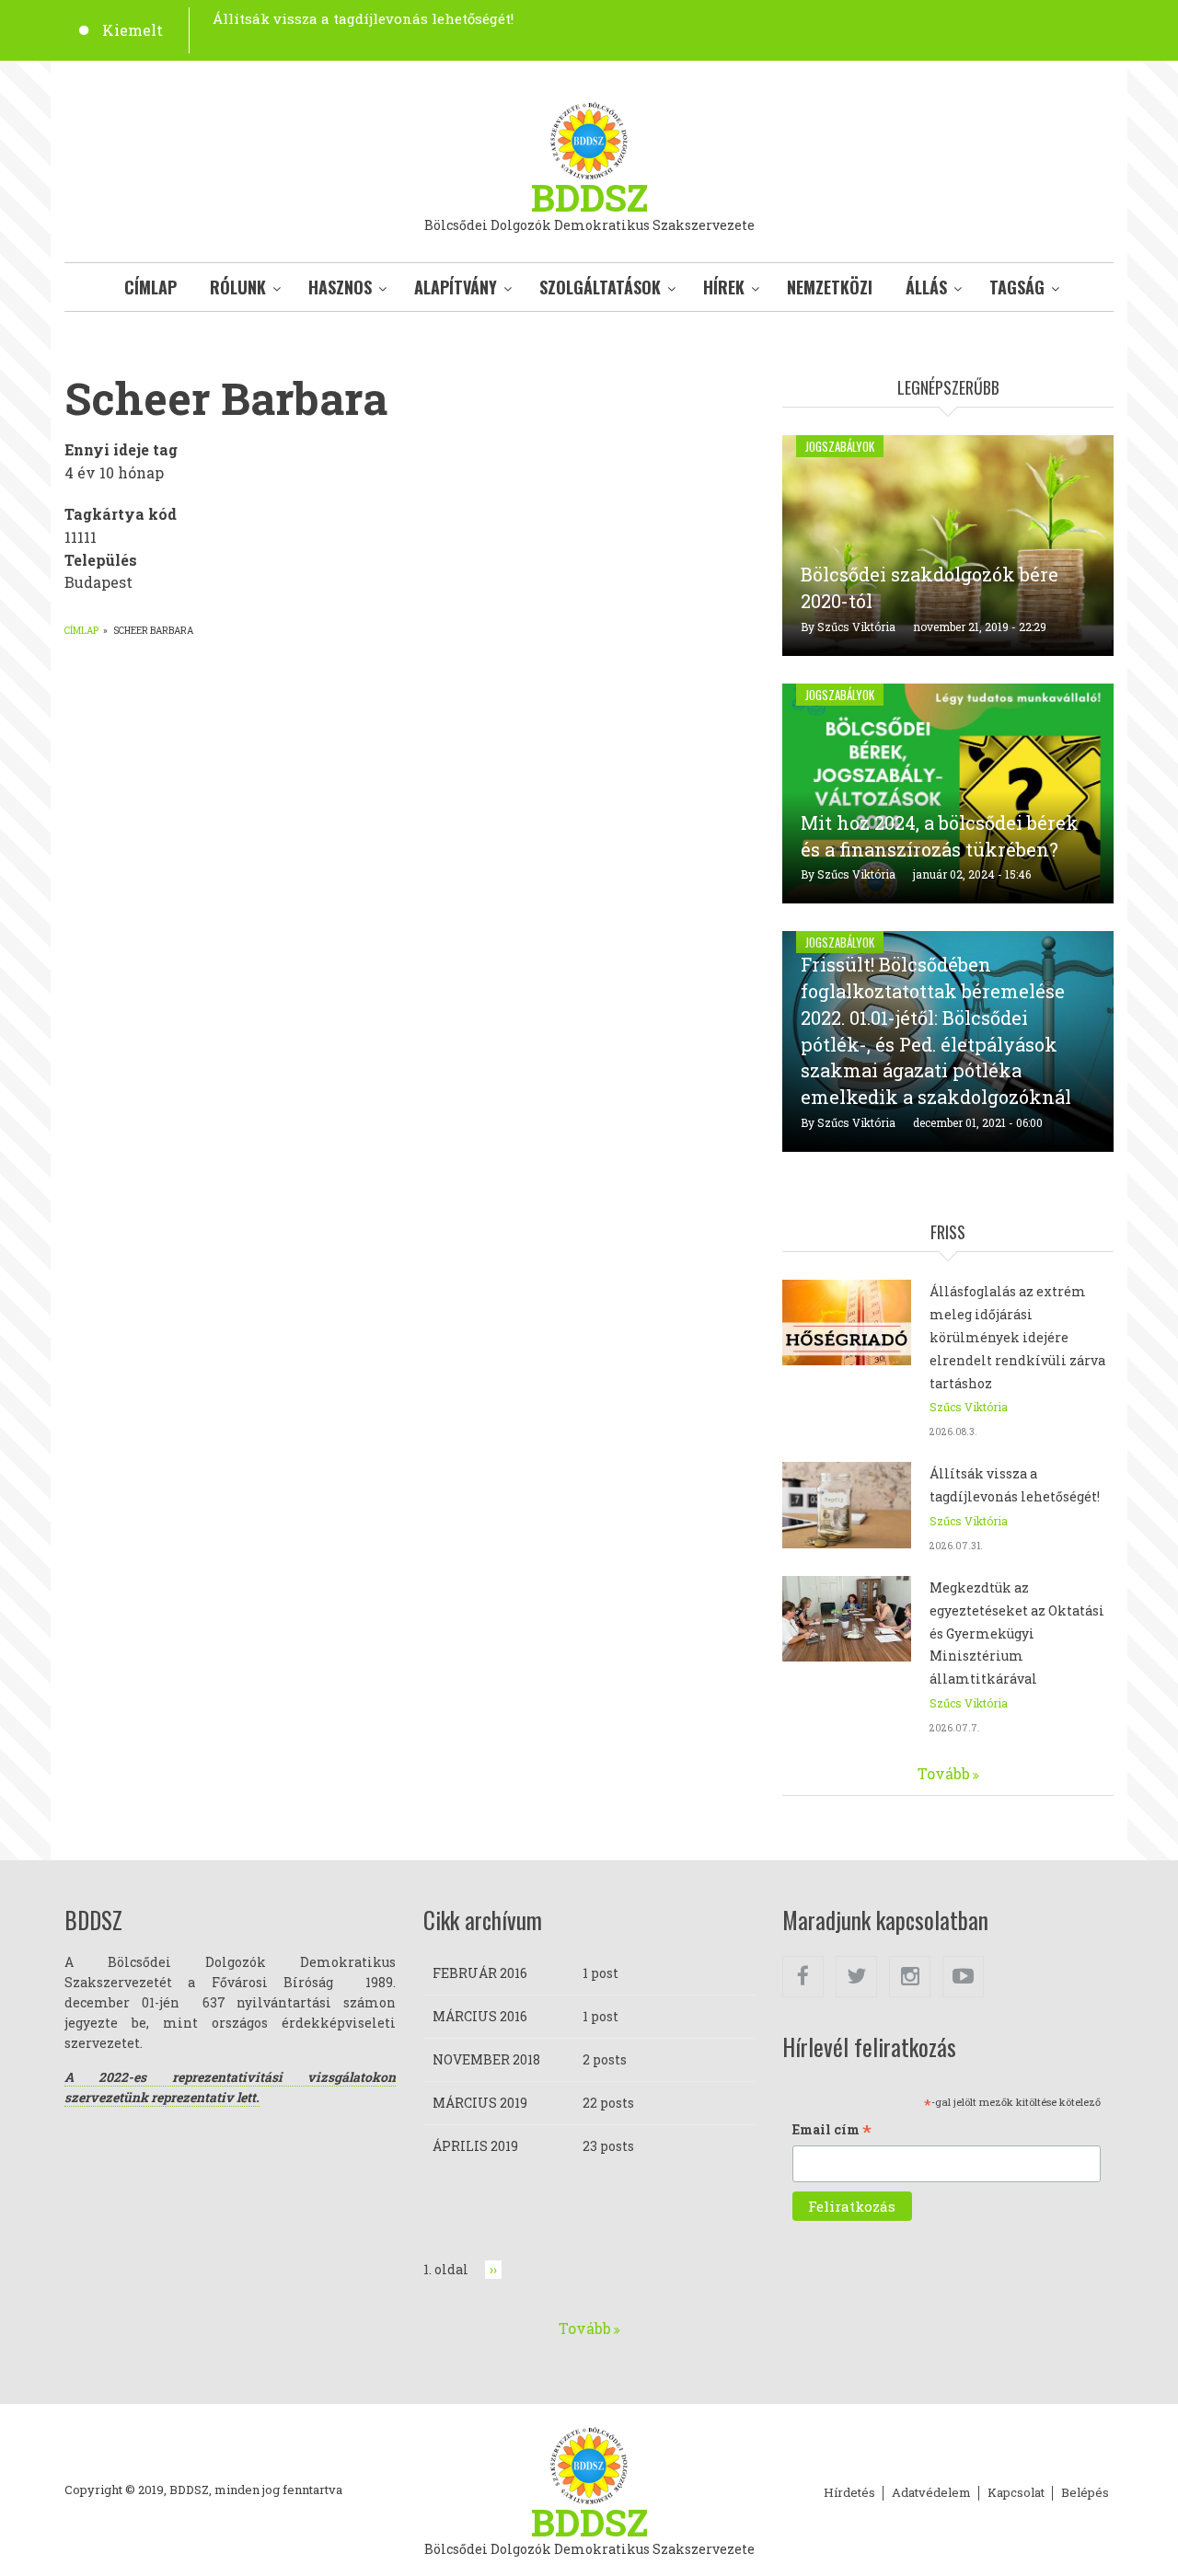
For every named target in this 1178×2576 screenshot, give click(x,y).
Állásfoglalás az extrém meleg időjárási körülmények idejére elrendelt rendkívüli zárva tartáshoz (1017, 1337)
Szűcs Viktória (856, 627)
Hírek (724, 287)
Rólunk (238, 287)
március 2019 (480, 2103)
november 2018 (486, 2059)
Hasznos (340, 287)
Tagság (1017, 287)
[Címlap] (589, 138)
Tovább (944, 1773)
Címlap (150, 287)
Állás (926, 287)
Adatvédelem (931, 2493)
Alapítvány (456, 287)
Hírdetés (849, 2493)
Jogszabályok (840, 446)
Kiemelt (133, 30)
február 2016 (480, 1973)
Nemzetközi (830, 287)
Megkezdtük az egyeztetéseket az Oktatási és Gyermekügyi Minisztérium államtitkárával (1017, 1633)
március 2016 (480, 2016)
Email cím (832, 2131)
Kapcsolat (1016, 2493)
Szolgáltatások (600, 287)
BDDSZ (589, 197)
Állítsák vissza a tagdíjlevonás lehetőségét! (363, 18)
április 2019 (475, 2146)
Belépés (1085, 2493)
